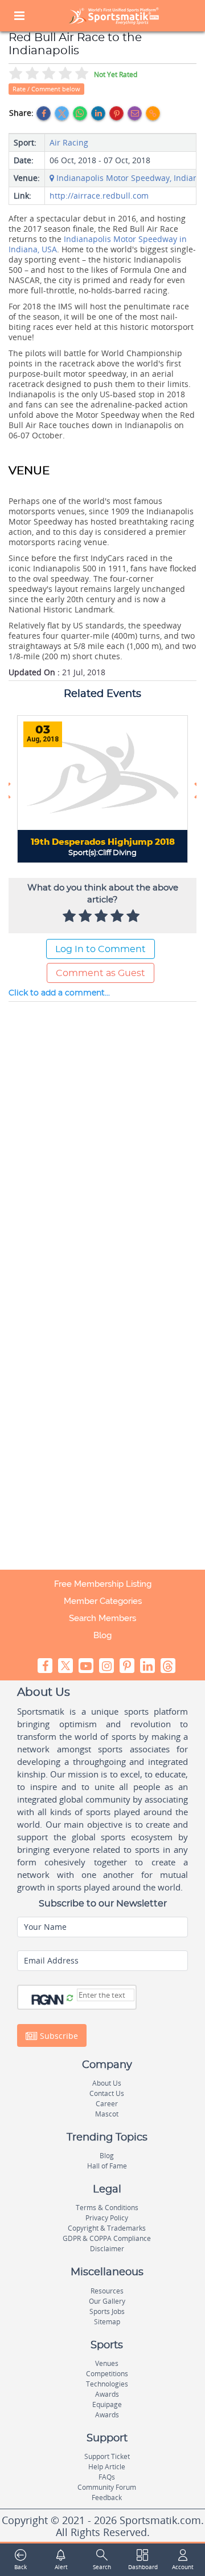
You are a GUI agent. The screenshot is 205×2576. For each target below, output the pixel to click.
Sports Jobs (107, 2311)
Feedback (107, 2498)
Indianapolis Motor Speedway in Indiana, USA (98, 244)
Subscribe (58, 2035)
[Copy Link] (153, 113)
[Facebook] (44, 113)
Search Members (102, 1618)
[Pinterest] (116, 113)
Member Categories (103, 1601)
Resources (107, 2291)
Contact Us (107, 2093)
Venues (107, 2363)
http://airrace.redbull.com (99, 195)
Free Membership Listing (103, 1584)
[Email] (135, 113)
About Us (107, 2083)
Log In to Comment (101, 949)
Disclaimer (107, 2249)
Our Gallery (107, 2301)
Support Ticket (107, 2456)
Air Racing (69, 142)
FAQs (107, 2477)
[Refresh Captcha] (70, 1998)
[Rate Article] (134, 917)
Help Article (107, 2467)
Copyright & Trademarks (107, 2228)
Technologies (107, 2384)
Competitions (107, 2374)
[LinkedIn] (98, 113)
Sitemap (107, 2322)
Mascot (107, 2114)
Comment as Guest (101, 973)
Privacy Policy (107, 2218)
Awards (107, 2394)
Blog (102, 1635)
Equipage (107, 2404)
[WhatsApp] (80, 113)
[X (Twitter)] (62, 113)
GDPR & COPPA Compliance (107, 2238)
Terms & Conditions (107, 2208)
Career (107, 2104)
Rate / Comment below (46, 89)
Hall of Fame (107, 2166)
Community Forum (107, 2487)
